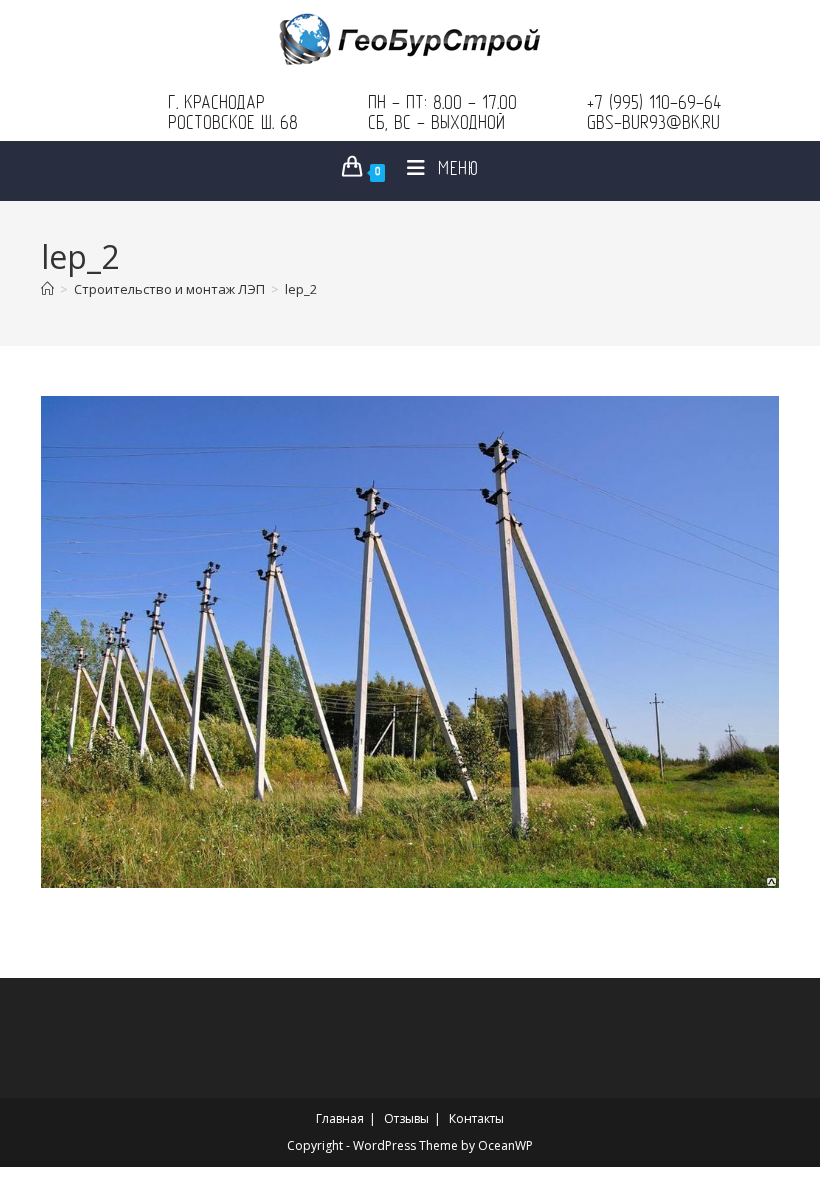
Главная (340, 1118)
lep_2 (301, 289)
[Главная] (47, 289)
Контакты (476, 1118)
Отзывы (406, 1118)
